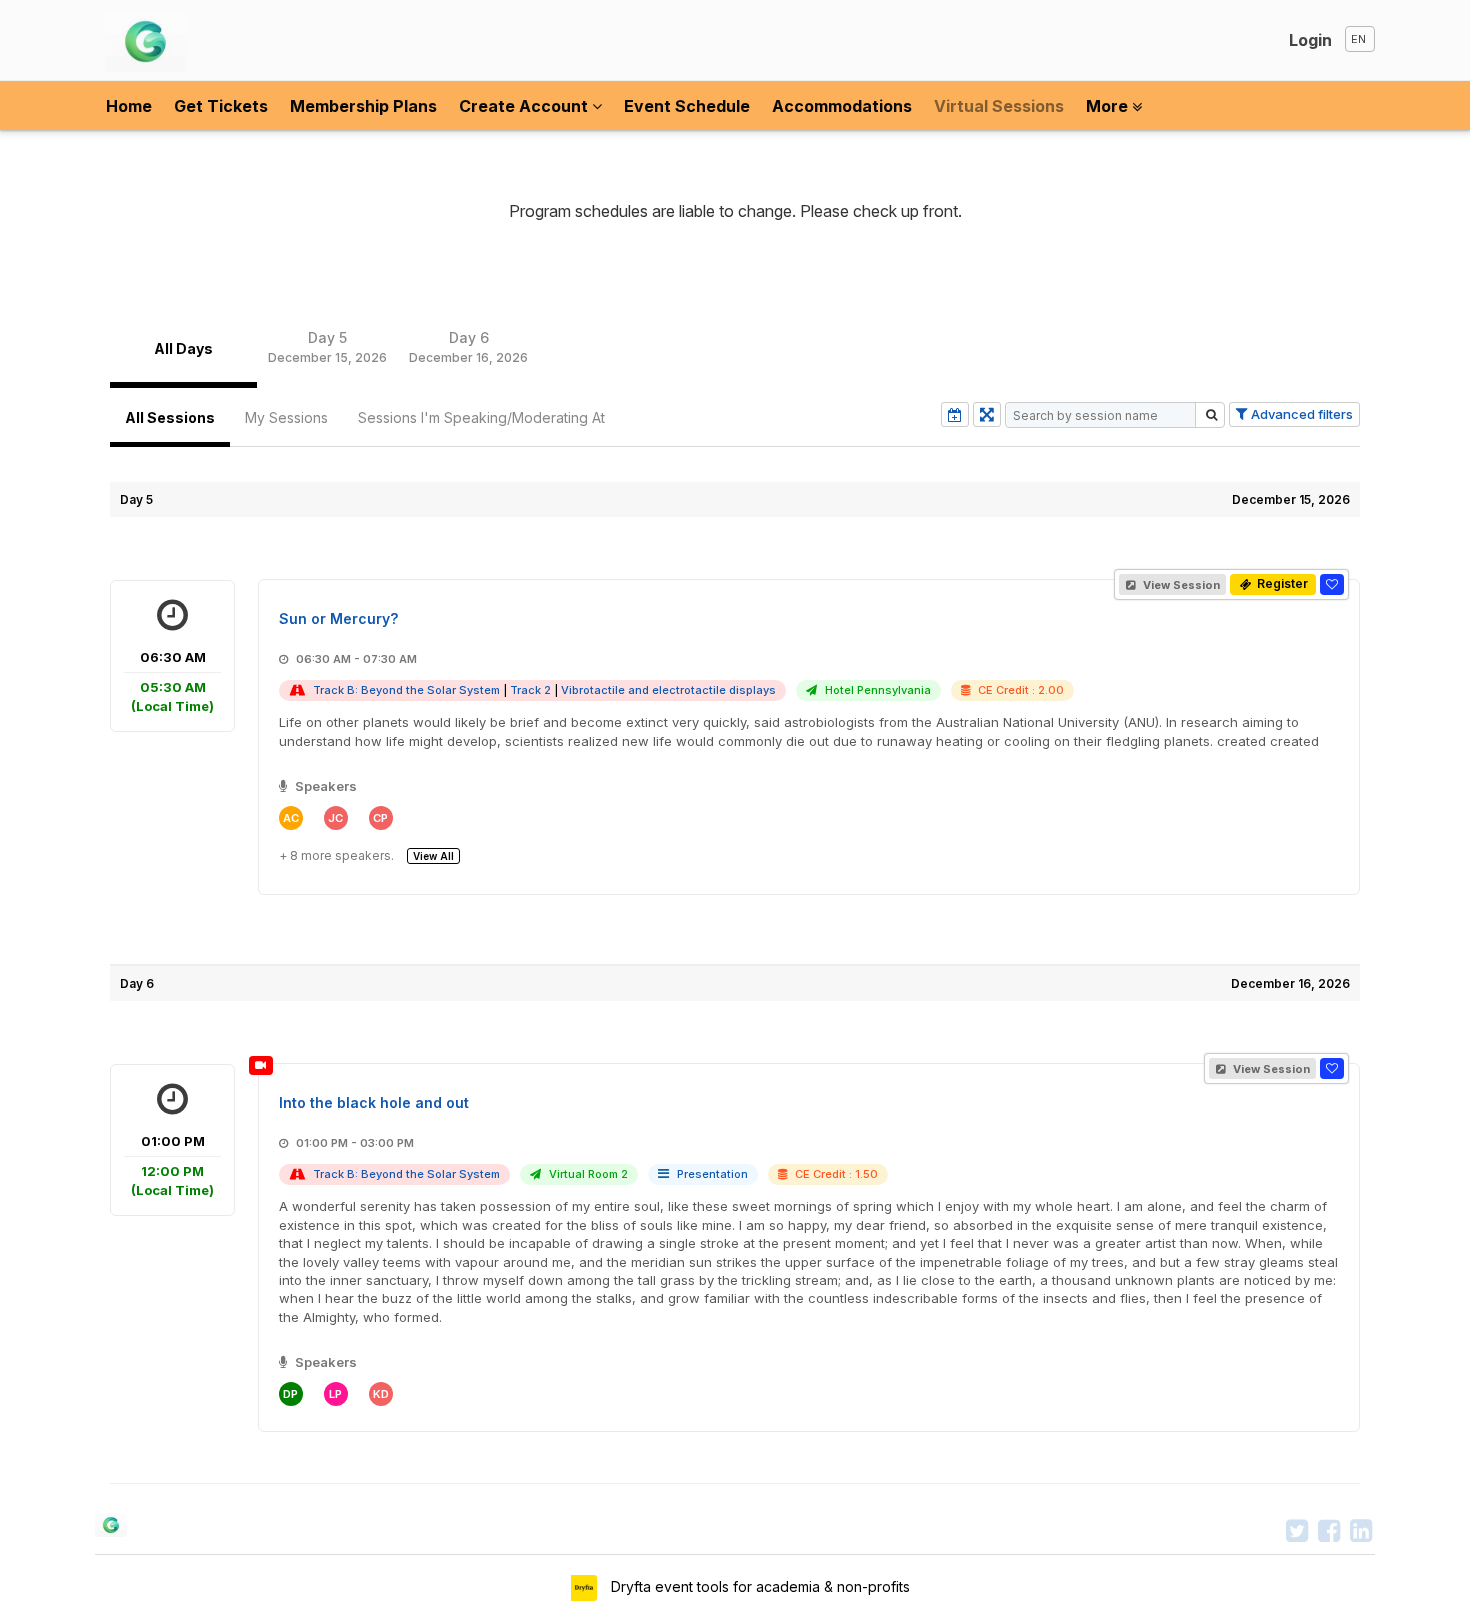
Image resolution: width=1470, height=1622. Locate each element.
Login (1310, 40)
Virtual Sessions (999, 106)
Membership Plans (363, 106)
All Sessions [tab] (170, 417)
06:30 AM (172, 681)
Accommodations (842, 106)
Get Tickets (221, 106)
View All (433, 856)
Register (1281, 583)
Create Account (525, 106)
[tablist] (735, 348)
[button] (1332, 584)
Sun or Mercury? (338, 618)
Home (129, 106)
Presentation (712, 1174)
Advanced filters (1300, 414)
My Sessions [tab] (286, 417)
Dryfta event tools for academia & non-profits (758, 1586)
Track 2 (530, 690)
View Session (1180, 585)
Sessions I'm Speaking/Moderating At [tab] (481, 417)
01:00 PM (172, 1165)
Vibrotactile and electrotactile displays (668, 690)
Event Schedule (687, 106)
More (1109, 106)
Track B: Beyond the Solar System (406, 690)
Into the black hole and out (374, 1102)
